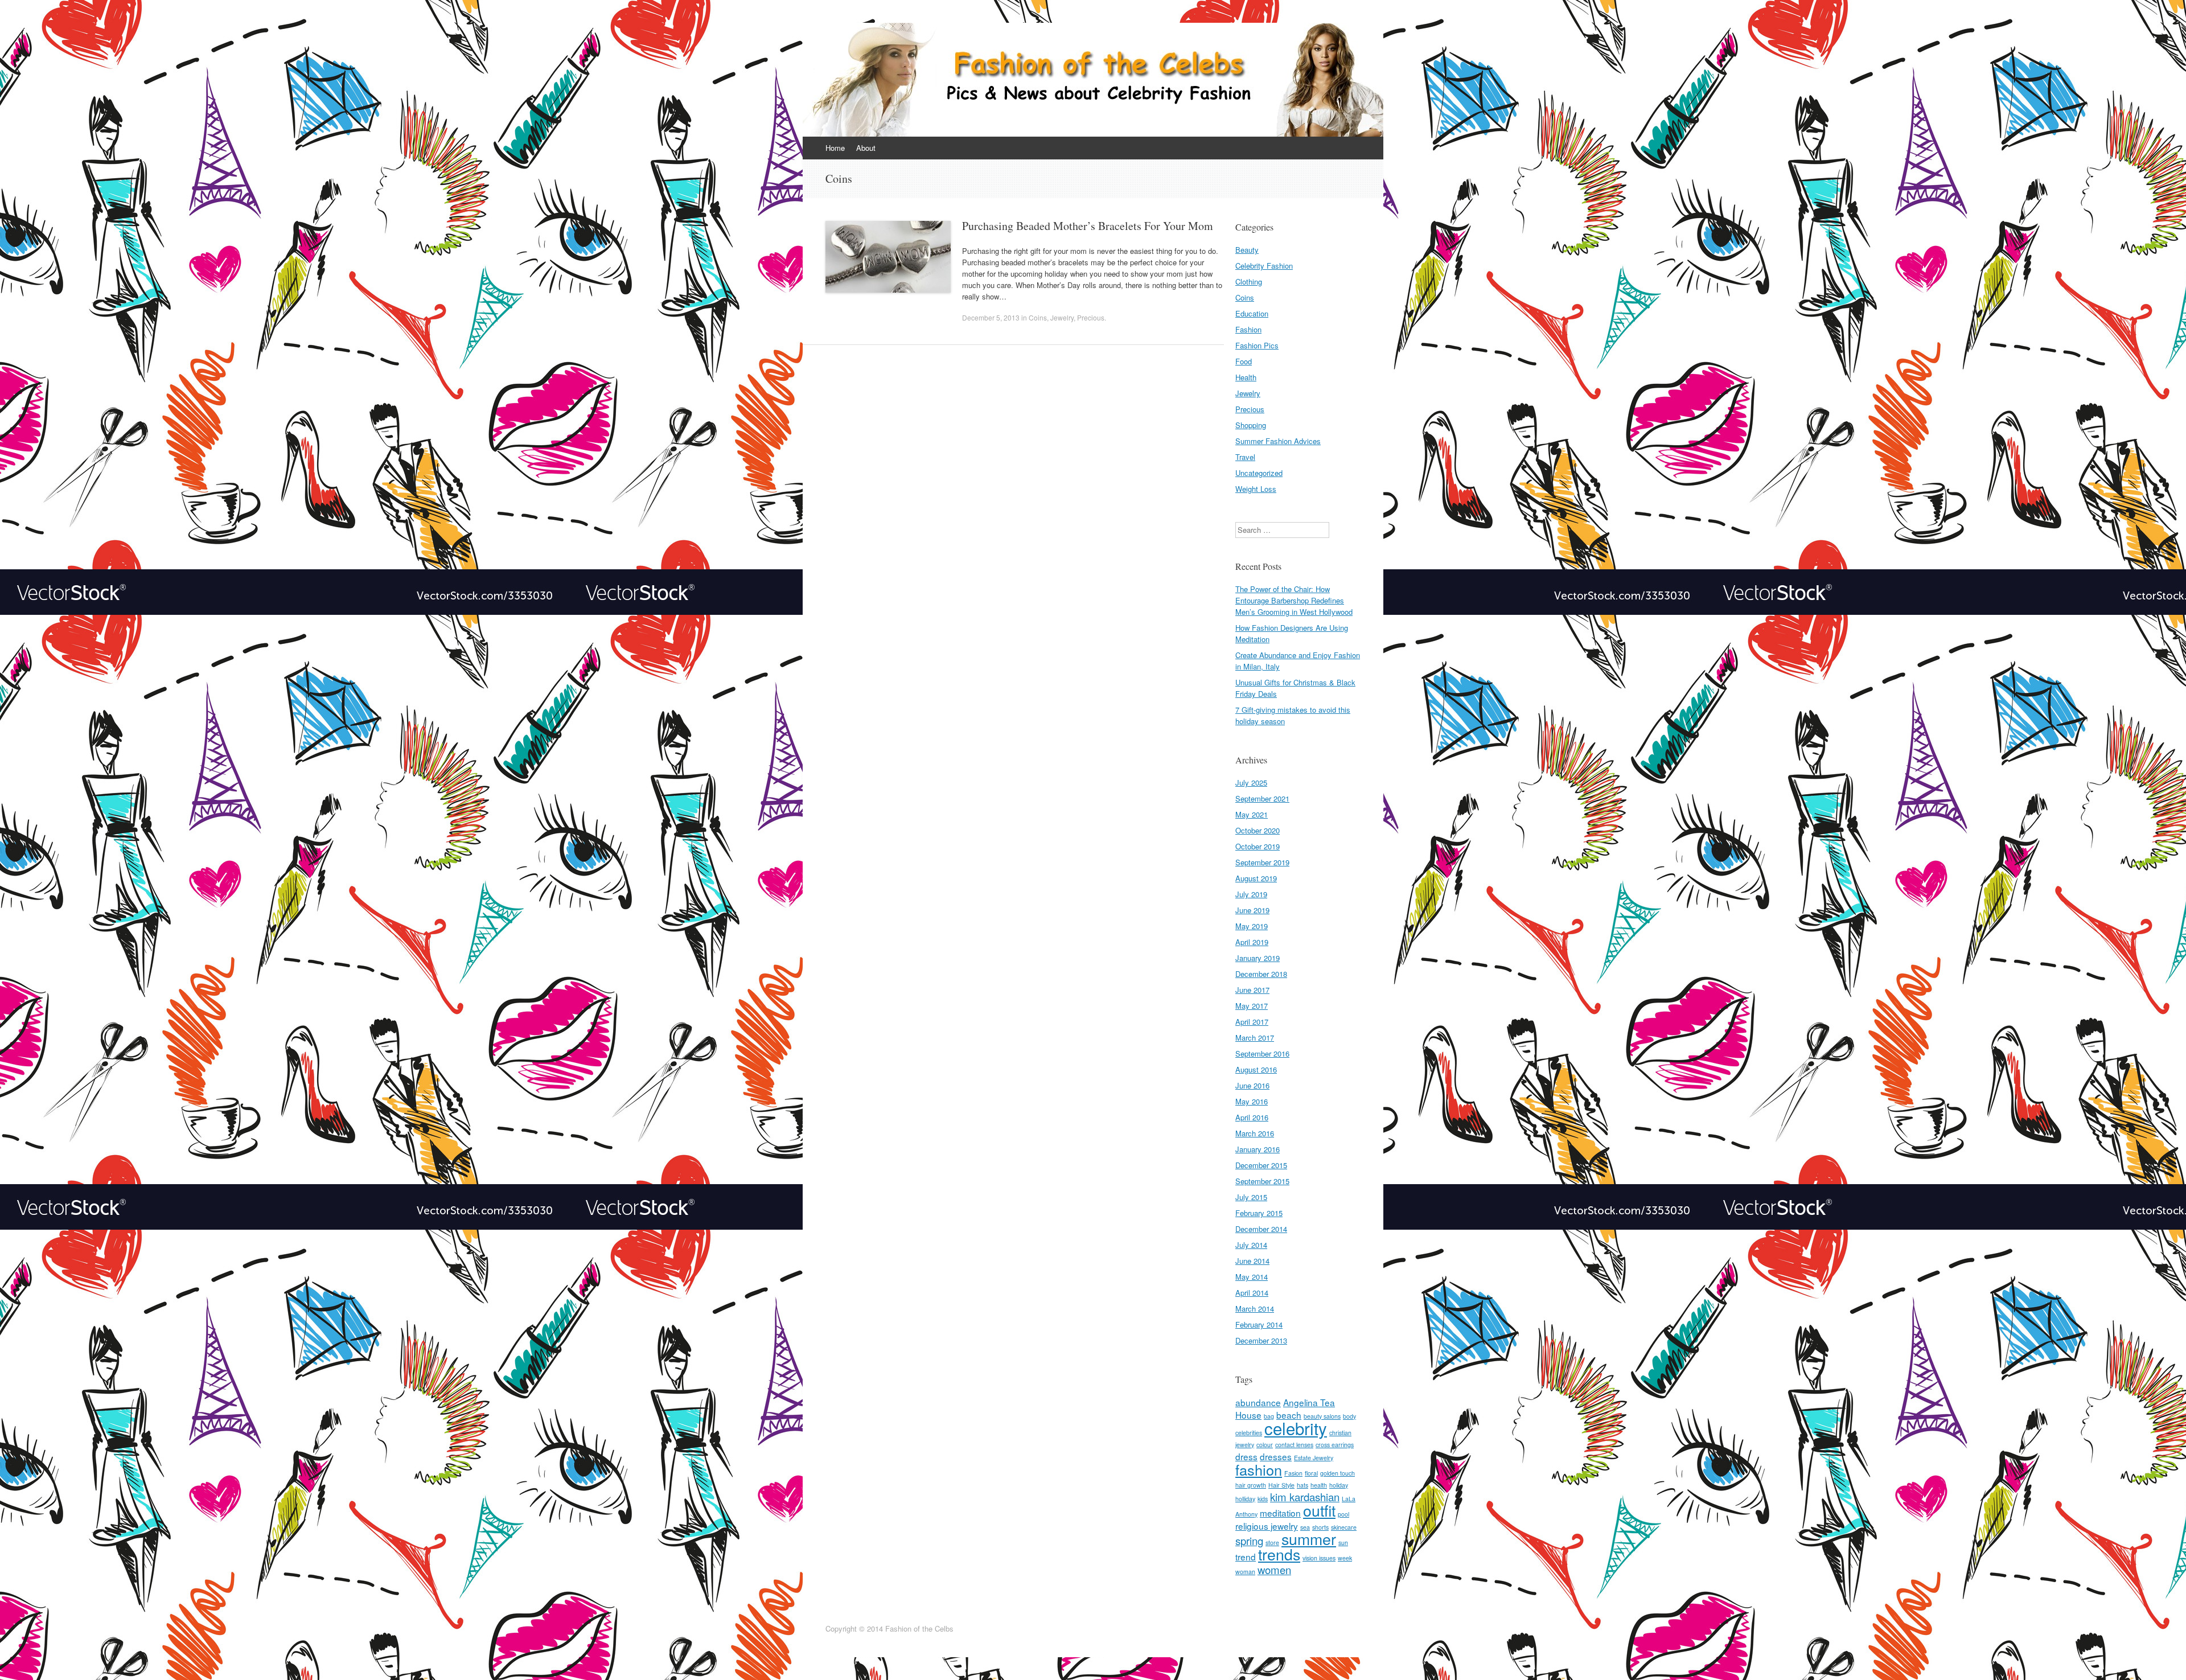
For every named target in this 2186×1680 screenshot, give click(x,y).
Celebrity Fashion (1264, 266)
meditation (1280, 1513)
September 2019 (1262, 862)
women (1274, 1570)
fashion (1259, 1469)
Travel (1245, 457)
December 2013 (1261, 1340)
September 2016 (1262, 1053)
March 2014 (1255, 1309)
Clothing (1249, 282)
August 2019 (1256, 878)
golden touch (1338, 1473)
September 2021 (1262, 798)
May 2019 (1252, 926)
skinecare (1344, 1527)
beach (1289, 1415)
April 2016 (1252, 1117)
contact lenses (1294, 1445)
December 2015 (1261, 1165)
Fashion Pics (1257, 345)
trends (1279, 1554)
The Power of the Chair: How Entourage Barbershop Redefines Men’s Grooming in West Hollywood (1294, 600)
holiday (1339, 1485)
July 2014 (1251, 1245)
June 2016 (1252, 1085)
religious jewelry (1267, 1526)
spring (1249, 1541)
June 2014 (1252, 1261)
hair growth (1251, 1485)
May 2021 (1252, 814)
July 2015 (1251, 1197)
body (1349, 1416)
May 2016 (1252, 1101)
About (866, 148)
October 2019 (1258, 846)
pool (1343, 1514)
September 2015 (1262, 1181)
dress (1246, 1456)
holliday (1245, 1499)
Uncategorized (1259, 473)
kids (1263, 1499)
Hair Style (1281, 1485)
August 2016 (1256, 1069)
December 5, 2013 (991, 317)
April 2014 (1252, 1293)
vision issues (1319, 1558)
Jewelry (1062, 317)
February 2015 (1259, 1213)
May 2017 (1252, 1006)
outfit (1319, 1510)
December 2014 (1261, 1229)
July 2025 (1251, 783)
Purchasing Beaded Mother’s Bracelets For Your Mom (1088, 226)
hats (1302, 1485)
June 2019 (1252, 910)
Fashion (1248, 329)
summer (1309, 1539)
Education (1252, 313)
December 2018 (1261, 974)
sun (1343, 1543)
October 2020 (1258, 830)
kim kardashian (1305, 1497)
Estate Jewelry (1314, 1458)
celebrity (1296, 1428)
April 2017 (1252, 1022)
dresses (1276, 1456)
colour (1265, 1445)
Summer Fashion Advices (1278, 441)
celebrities (1249, 1433)
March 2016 (1255, 1133)
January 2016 (1258, 1149)
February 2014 (1259, 1324)
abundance (1258, 1402)
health (1319, 1485)
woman (1245, 1572)
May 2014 (1252, 1277)
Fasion (1293, 1473)
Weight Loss (1256, 489)
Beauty (1247, 250)
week (1345, 1558)
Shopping (1251, 425)
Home (835, 148)
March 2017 (1255, 1038)
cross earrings (1335, 1445)
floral (1311, 1473)
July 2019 (1251, 894)
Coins (1038, 317)
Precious (1091, 317)
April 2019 (1252, 942)
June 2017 (1252, 990)
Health (1246, 377)
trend (1246, 1556)
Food (1244, 361)
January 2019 (1258, 958)
